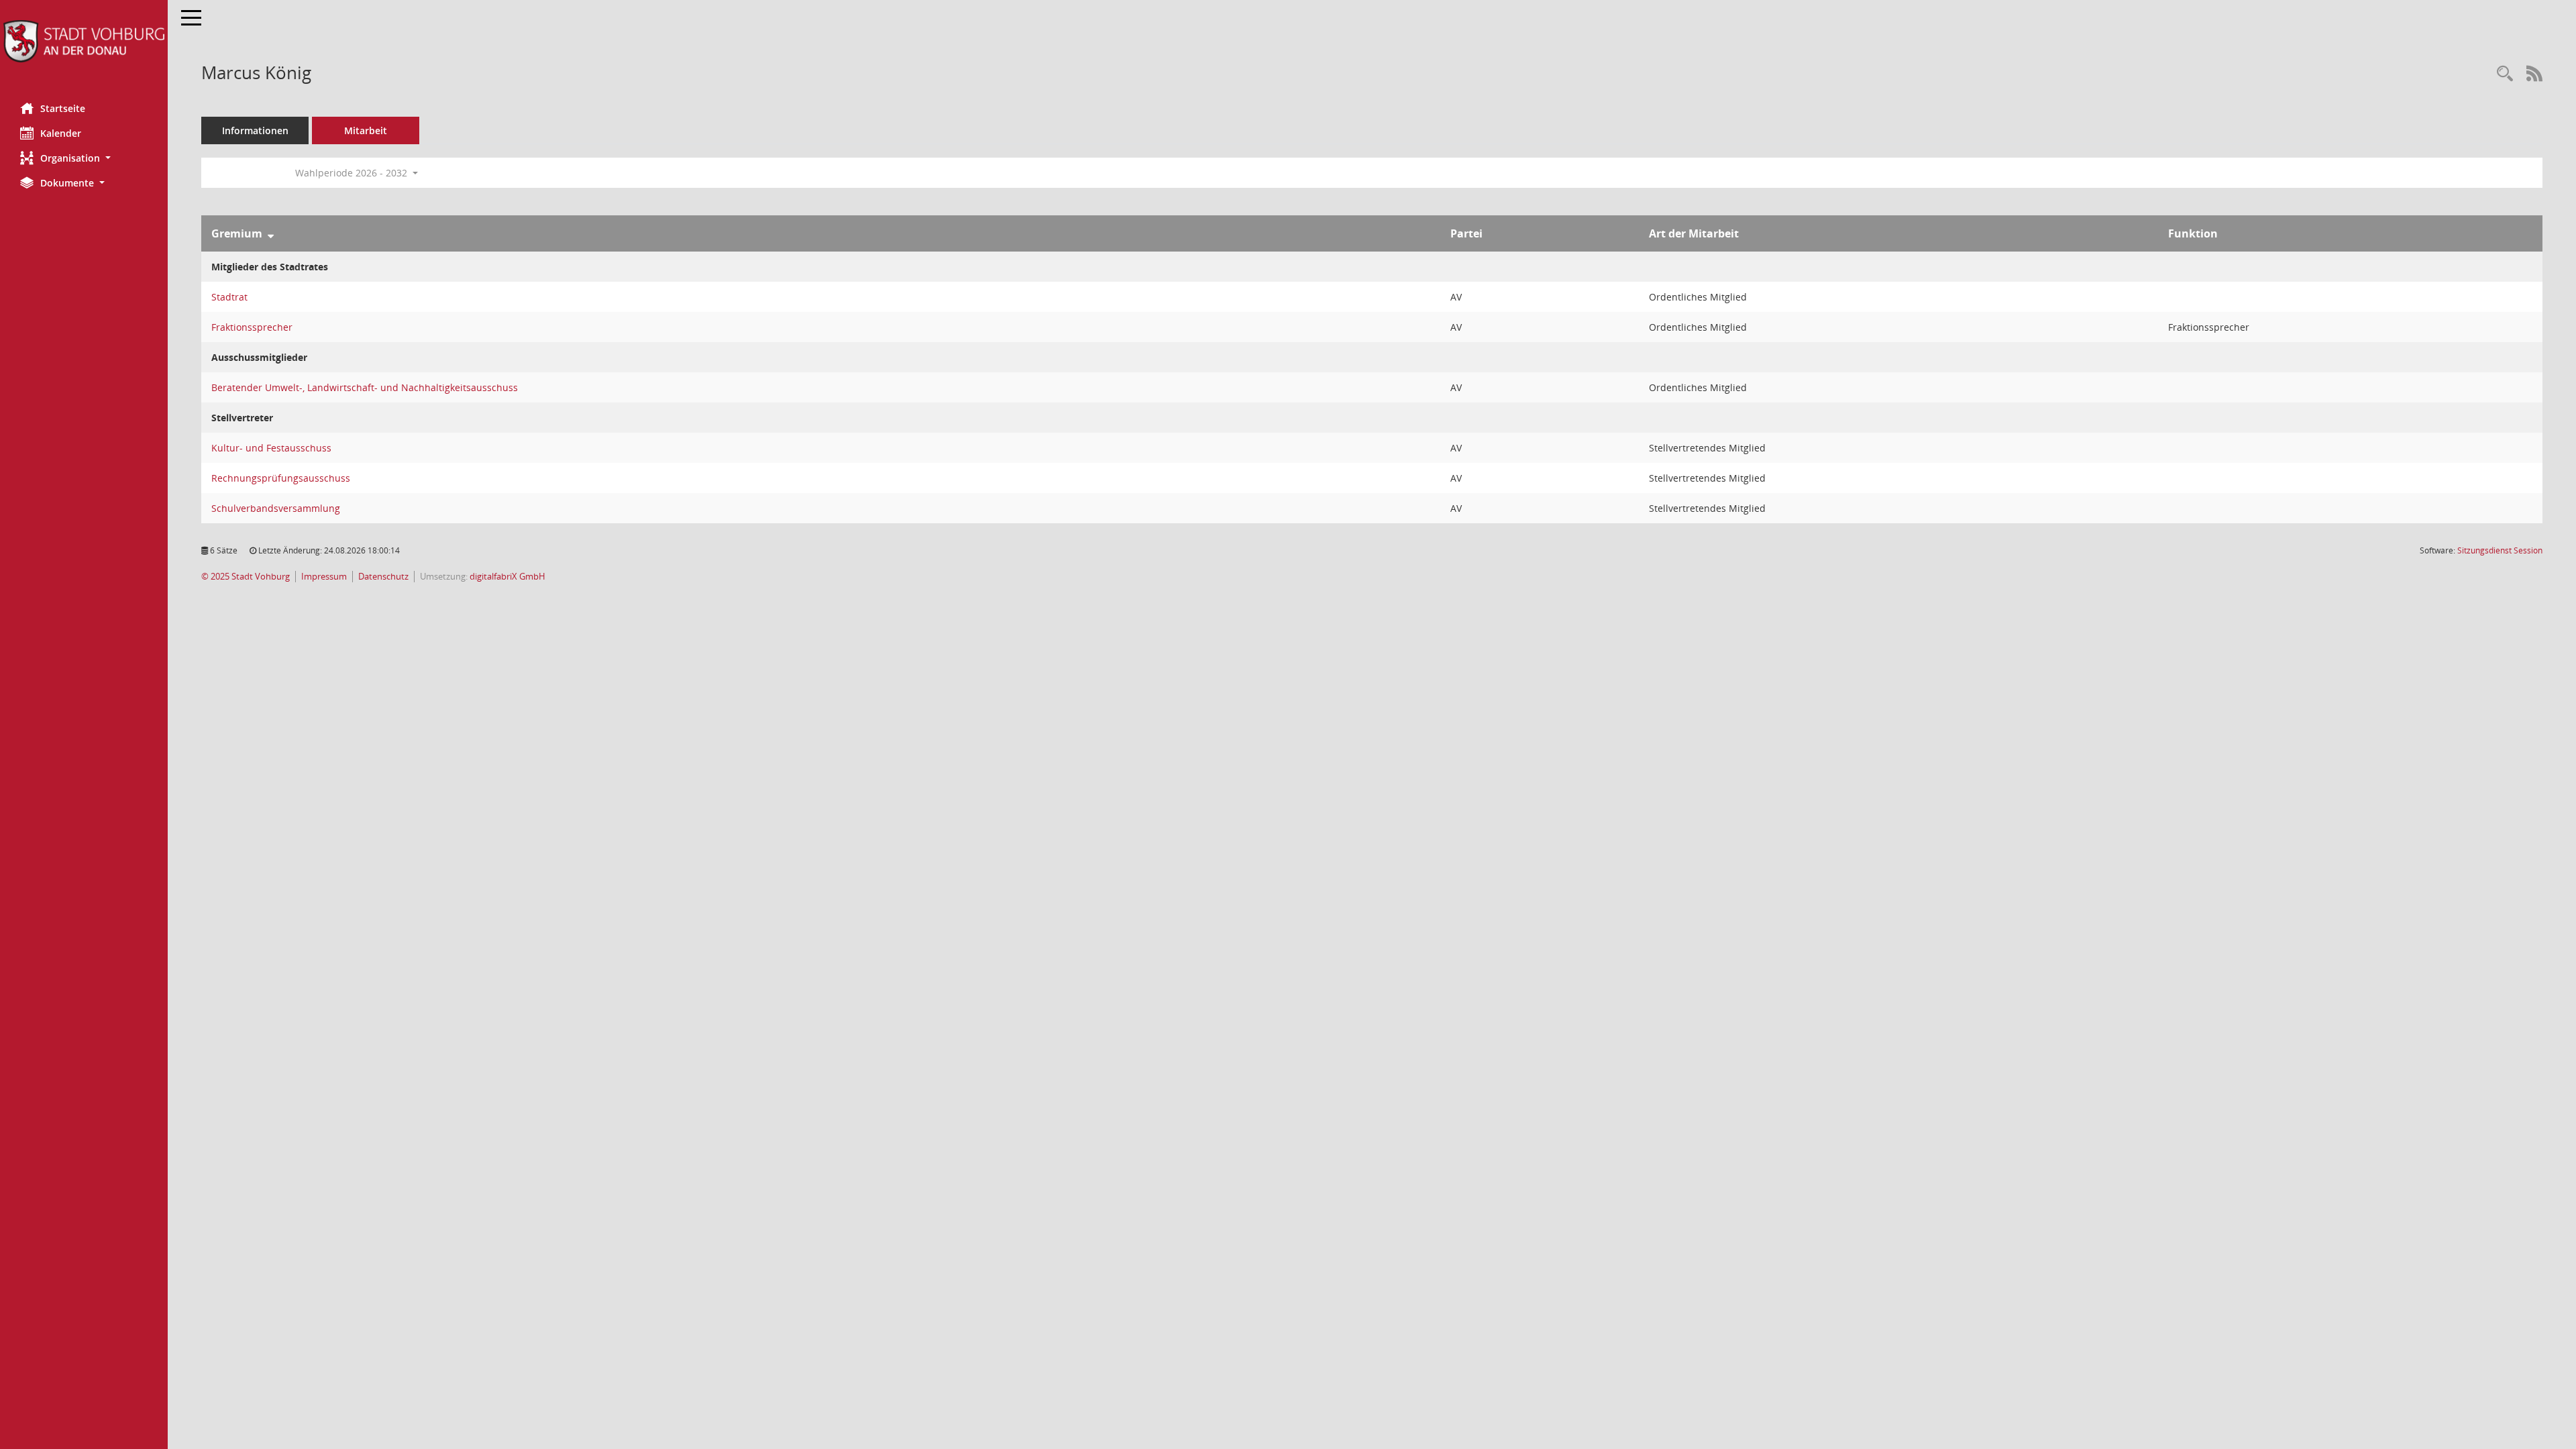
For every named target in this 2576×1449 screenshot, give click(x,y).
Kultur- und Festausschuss (271, 448)
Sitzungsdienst (2500, 550)
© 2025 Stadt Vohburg (246, 577)
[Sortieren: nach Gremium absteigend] (271, 233)
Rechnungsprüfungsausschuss (281, 478)
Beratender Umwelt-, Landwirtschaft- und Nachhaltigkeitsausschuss (365, 387)
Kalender (61, 133)
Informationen (255, 130)
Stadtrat (229, 297)
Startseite (63, 108)
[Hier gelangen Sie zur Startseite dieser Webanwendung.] (84, 41)
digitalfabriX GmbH (507, 577)
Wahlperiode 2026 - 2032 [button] (353, 173)
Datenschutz (383, 577)
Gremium (237, 233)
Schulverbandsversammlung (276, 508)
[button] (84, 158)
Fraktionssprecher (252, 327)
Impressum (324, 577)
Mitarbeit (366, 130)
